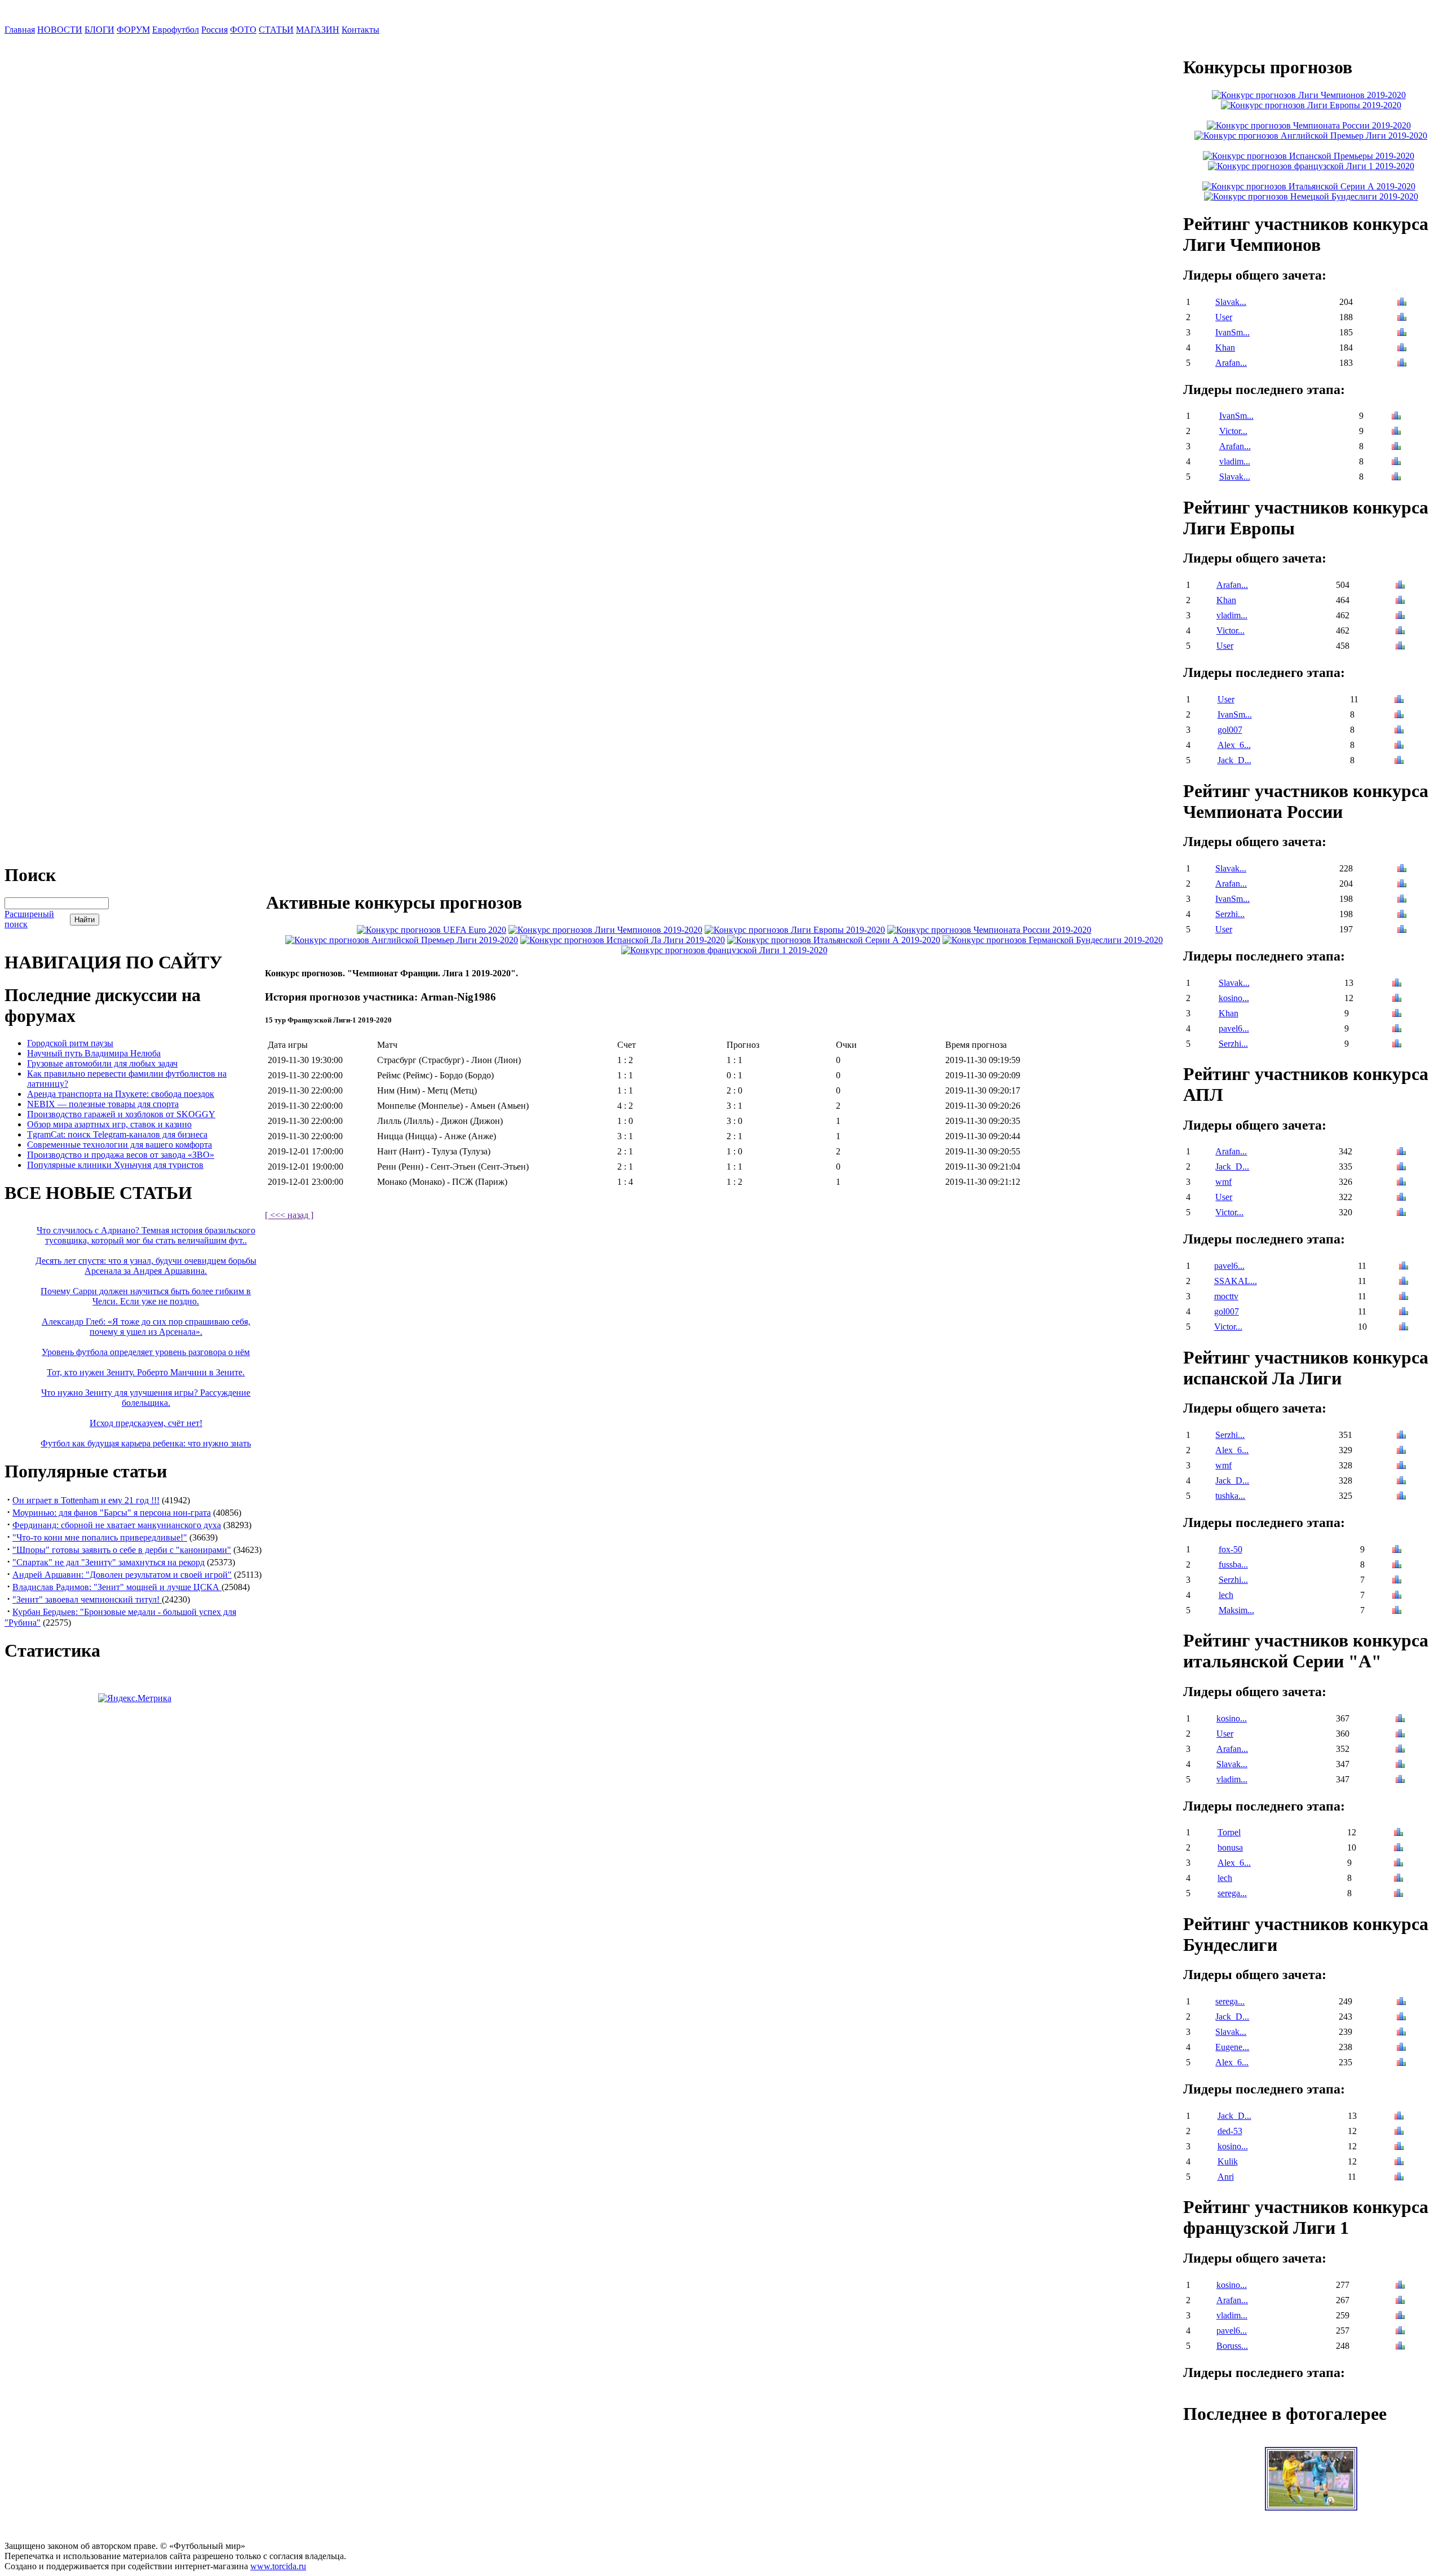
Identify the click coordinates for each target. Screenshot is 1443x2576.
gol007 (1230, 730)
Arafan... (1231, 363)
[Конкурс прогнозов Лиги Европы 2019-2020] (795, 930)
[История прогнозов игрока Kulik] (1399, 2163)
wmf (1223, 1182)
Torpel (1229, 1832)
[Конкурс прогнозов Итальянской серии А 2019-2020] (834, 940)
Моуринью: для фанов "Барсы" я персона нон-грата (112, 1513)
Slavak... (1231, 302)
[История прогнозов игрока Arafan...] (1402, 364)
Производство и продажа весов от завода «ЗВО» (121, 1155)
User (1224, 317)
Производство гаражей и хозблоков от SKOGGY (121, 1114)
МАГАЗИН (318, 30)
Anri (1226, 2177)
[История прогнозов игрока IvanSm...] (1402, 333)
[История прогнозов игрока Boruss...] (1400, 2347)
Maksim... (1236, 1610)
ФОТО (243, 30)
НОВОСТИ (60, 30)
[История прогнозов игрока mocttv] (1404, 1297)
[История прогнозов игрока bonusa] (1398, 1849)
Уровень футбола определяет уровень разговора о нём (146, 1352)
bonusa (1230, 1847)
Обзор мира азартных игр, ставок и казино (109, 1124)
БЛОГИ (99, 30)
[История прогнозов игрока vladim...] (1396, 462)
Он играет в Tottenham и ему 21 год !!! (86, 1500)
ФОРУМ (133, 30)
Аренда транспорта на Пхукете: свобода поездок (121, 1094)
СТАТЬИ (276, 30)
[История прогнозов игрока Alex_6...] (1399, 746)
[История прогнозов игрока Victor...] (1396, 432)
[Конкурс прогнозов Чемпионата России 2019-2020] (989, 930)
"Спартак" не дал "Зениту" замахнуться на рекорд (109, 1562)
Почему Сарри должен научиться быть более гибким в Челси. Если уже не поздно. (146, 1296)
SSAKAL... (1236, 1281)
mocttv (1226, 1296)
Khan (1225, 348)
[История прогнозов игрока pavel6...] (1397, 1030)
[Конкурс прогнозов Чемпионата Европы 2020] (431, 930)
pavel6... (1234, 1028)
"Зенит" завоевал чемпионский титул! (87, 1599)
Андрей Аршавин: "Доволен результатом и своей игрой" (122, 1575)
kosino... (1234, 998)
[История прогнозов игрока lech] (1397, 1596)
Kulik (1228, 2161)
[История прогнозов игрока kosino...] (1397, 999)
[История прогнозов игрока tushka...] (1401, 1497)
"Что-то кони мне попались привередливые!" (100, 1537)
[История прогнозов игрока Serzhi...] (1402, 915)
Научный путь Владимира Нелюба (94, 1053)
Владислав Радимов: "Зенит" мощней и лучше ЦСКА (117, 1587)
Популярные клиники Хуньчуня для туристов (115, 1165)
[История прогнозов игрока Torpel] (1398, 1833)
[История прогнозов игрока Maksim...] (1397, 1611)
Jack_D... (1234, 760)
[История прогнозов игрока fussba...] (1397, 1566)
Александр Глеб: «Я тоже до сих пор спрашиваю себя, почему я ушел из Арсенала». (146, 1327)
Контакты (360, 30)
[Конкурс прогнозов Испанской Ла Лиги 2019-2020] (623, 940)
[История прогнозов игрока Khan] (1402, 349)
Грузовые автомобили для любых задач (102, 1063)
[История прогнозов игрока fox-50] (1397, 1550)
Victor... (1233, 431)
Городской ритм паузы (70, 1043)
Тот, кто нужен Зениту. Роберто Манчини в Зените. (146, 1372)
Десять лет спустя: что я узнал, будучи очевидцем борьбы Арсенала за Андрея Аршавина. (146, 1266)
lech (1226, 1595)
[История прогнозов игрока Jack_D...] (1399, 761)
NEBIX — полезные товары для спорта (103, 1104)
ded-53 (1230, 2131)
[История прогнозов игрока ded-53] (1399, 2132)
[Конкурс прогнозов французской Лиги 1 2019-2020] (724, 950)
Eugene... (1232, 2047)
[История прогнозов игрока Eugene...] (1401, 2048)
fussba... (1233, 1564)
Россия (214, 30)
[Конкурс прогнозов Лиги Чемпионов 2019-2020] (605, 930)
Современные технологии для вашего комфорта (119, 1145)
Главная (20, 30)
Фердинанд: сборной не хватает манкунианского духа (117, 1525)
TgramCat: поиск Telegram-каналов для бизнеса (117, 1134)
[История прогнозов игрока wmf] (1401, 1183)
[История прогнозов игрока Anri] (1399, 2178)
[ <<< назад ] (289, 1215)
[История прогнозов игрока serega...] (1398, 1894)
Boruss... (1232, 2346)
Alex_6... (1234, 745)
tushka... (1230, 1496)
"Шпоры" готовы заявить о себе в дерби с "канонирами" (122, 1550)
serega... (1232, 1893)
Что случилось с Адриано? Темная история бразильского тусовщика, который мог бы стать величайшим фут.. (146, 1235)
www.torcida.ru (278, 2566)
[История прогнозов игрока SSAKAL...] (1404, 1282)
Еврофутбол (176, 30)
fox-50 (1230, 1549)
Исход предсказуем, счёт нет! (146, 1423)
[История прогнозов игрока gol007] (1399, 731)
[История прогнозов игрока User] (1402, 318)
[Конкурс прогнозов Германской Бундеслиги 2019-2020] (1053, 940)
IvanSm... (1232, 332)
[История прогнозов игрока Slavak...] (1402, 303)
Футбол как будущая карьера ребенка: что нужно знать (146, 1443)
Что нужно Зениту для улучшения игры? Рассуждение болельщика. (146, 1398)
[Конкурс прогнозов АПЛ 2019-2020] (402, 940)
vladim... (1235, 461)
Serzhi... (1230, 914)
